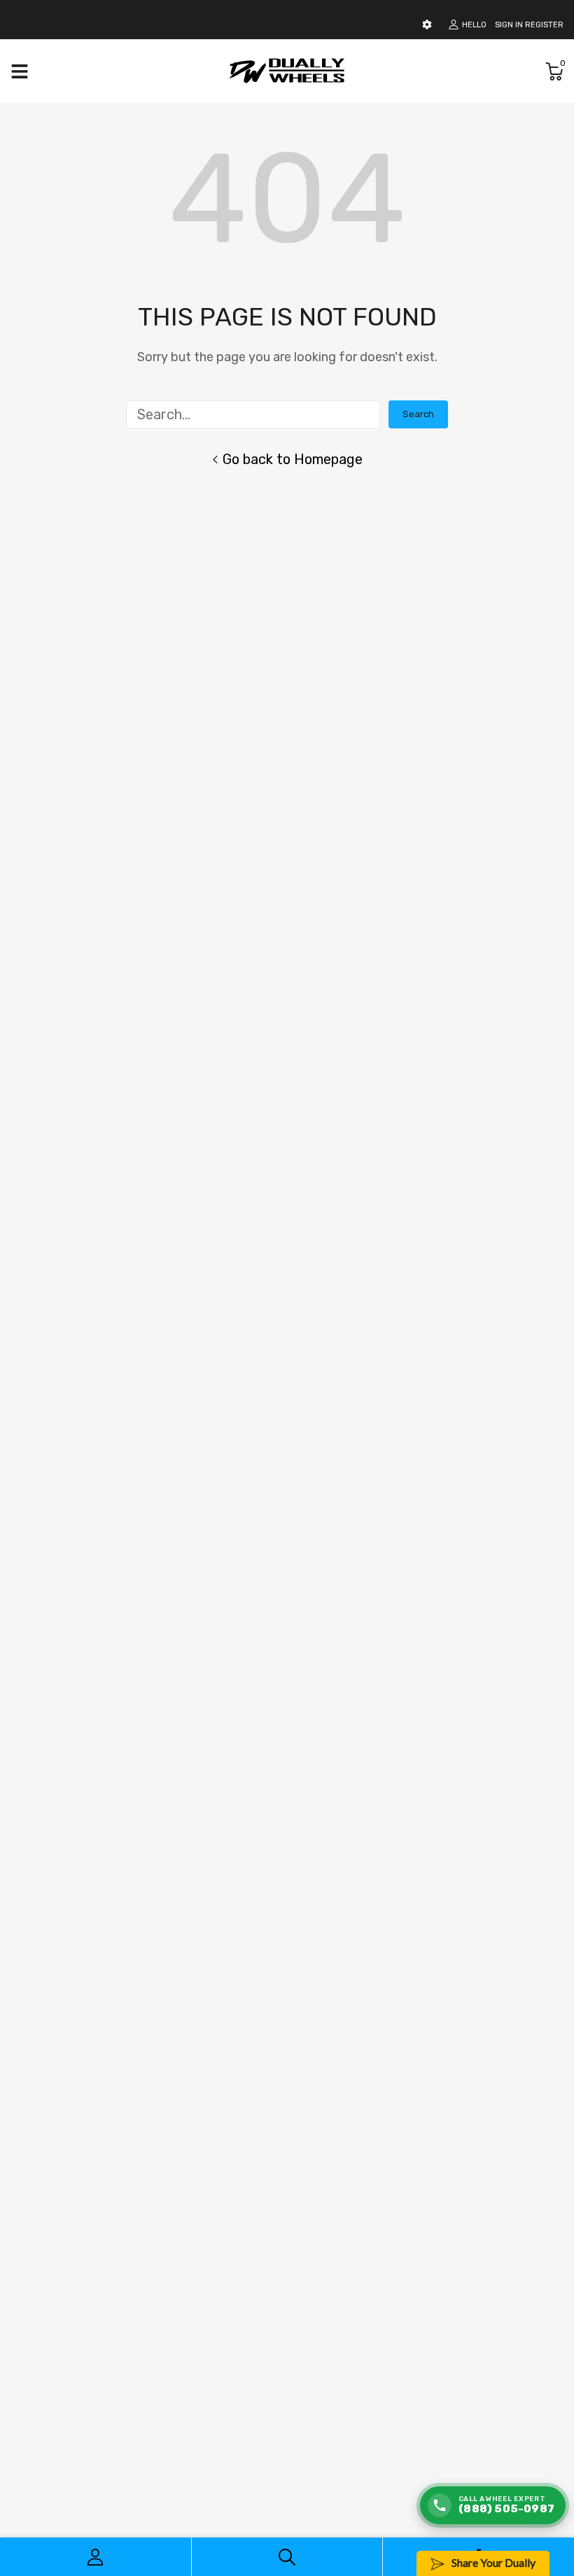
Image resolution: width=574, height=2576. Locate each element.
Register (544, 25)
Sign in (509, 25)
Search (418, 414)
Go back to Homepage (293, 459)
